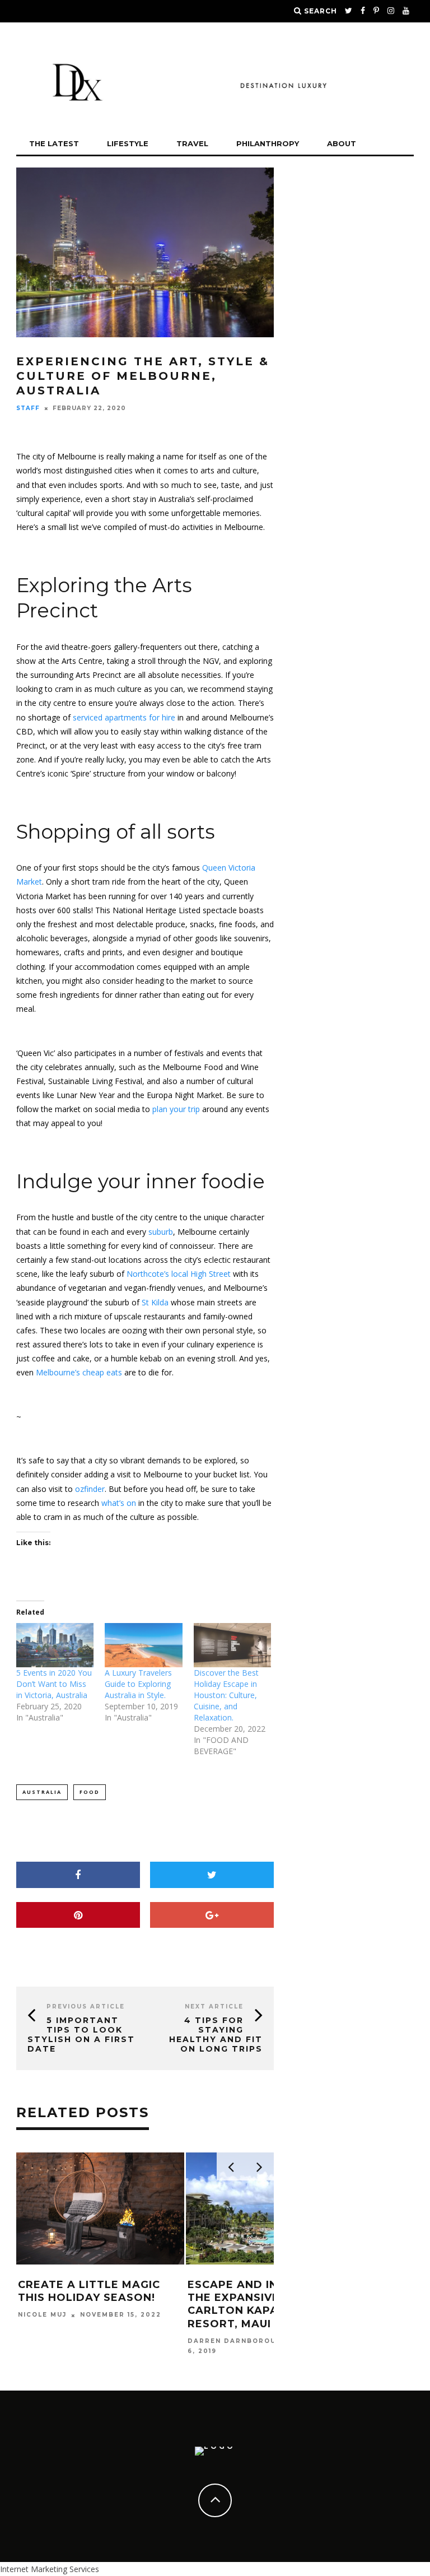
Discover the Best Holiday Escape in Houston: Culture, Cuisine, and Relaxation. (226, 1695)
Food (90, 1792)
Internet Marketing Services (50, 2569)
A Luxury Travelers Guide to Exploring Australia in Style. (138, 1684)
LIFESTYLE (128, 143)
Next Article (214, 2007)
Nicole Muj (42, 2315)
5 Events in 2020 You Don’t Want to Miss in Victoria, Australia (54, 1684)
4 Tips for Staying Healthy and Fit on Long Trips (216, 2034)
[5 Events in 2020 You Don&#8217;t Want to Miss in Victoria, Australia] (55, 1645)
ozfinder (90, 1489)
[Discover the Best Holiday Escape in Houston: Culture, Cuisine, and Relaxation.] (232, 1645)
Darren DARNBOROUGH (237, 2341)
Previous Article (86, 2007)
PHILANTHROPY (268, 143)
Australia (42, 1792)
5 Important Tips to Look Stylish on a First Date (81, 2034)
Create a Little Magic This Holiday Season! (89, 2291)
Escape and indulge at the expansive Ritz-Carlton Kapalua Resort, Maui (262, 2304)
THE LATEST (54, 143)
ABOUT (342, 143)
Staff (28, 408)
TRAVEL (192, 143)
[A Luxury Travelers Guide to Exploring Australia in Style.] (143, 1645)
